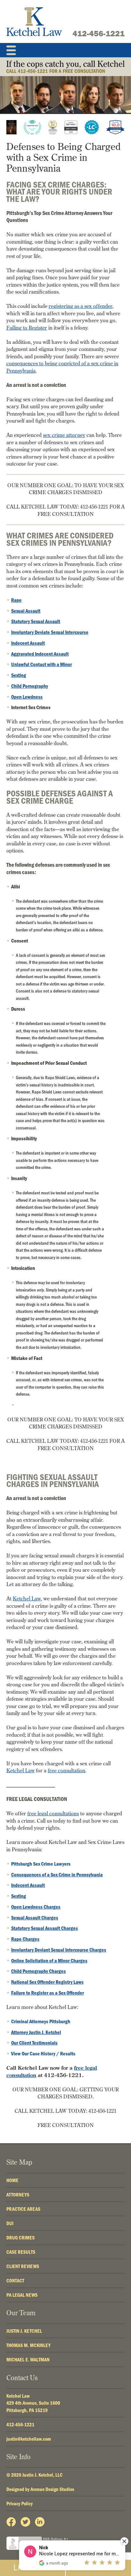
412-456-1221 (99, 33)
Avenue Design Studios (52, 2489)
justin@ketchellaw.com (29, 2439)
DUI (10, 2223)
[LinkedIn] (40, 2522)
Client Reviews (23, 2266)
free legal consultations (53, 1813)
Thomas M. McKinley (28, 2345)
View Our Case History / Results (43, 2053)
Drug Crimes (21, 2238)
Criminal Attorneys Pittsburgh (41, 2021)
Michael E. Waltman (28, 2359)
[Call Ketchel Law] (65, 67)
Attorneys (18, 2195)
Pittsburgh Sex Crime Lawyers (41, 1864)
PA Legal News (22, 2295)
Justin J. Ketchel (24, 2331)
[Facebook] (11, 2522)
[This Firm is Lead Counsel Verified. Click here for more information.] (92, 127)
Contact (15, 2281)
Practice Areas (23, 2209)
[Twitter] (25, 2522)
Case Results (21, 2252)
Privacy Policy (20, 2503)
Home (12, 2180)
